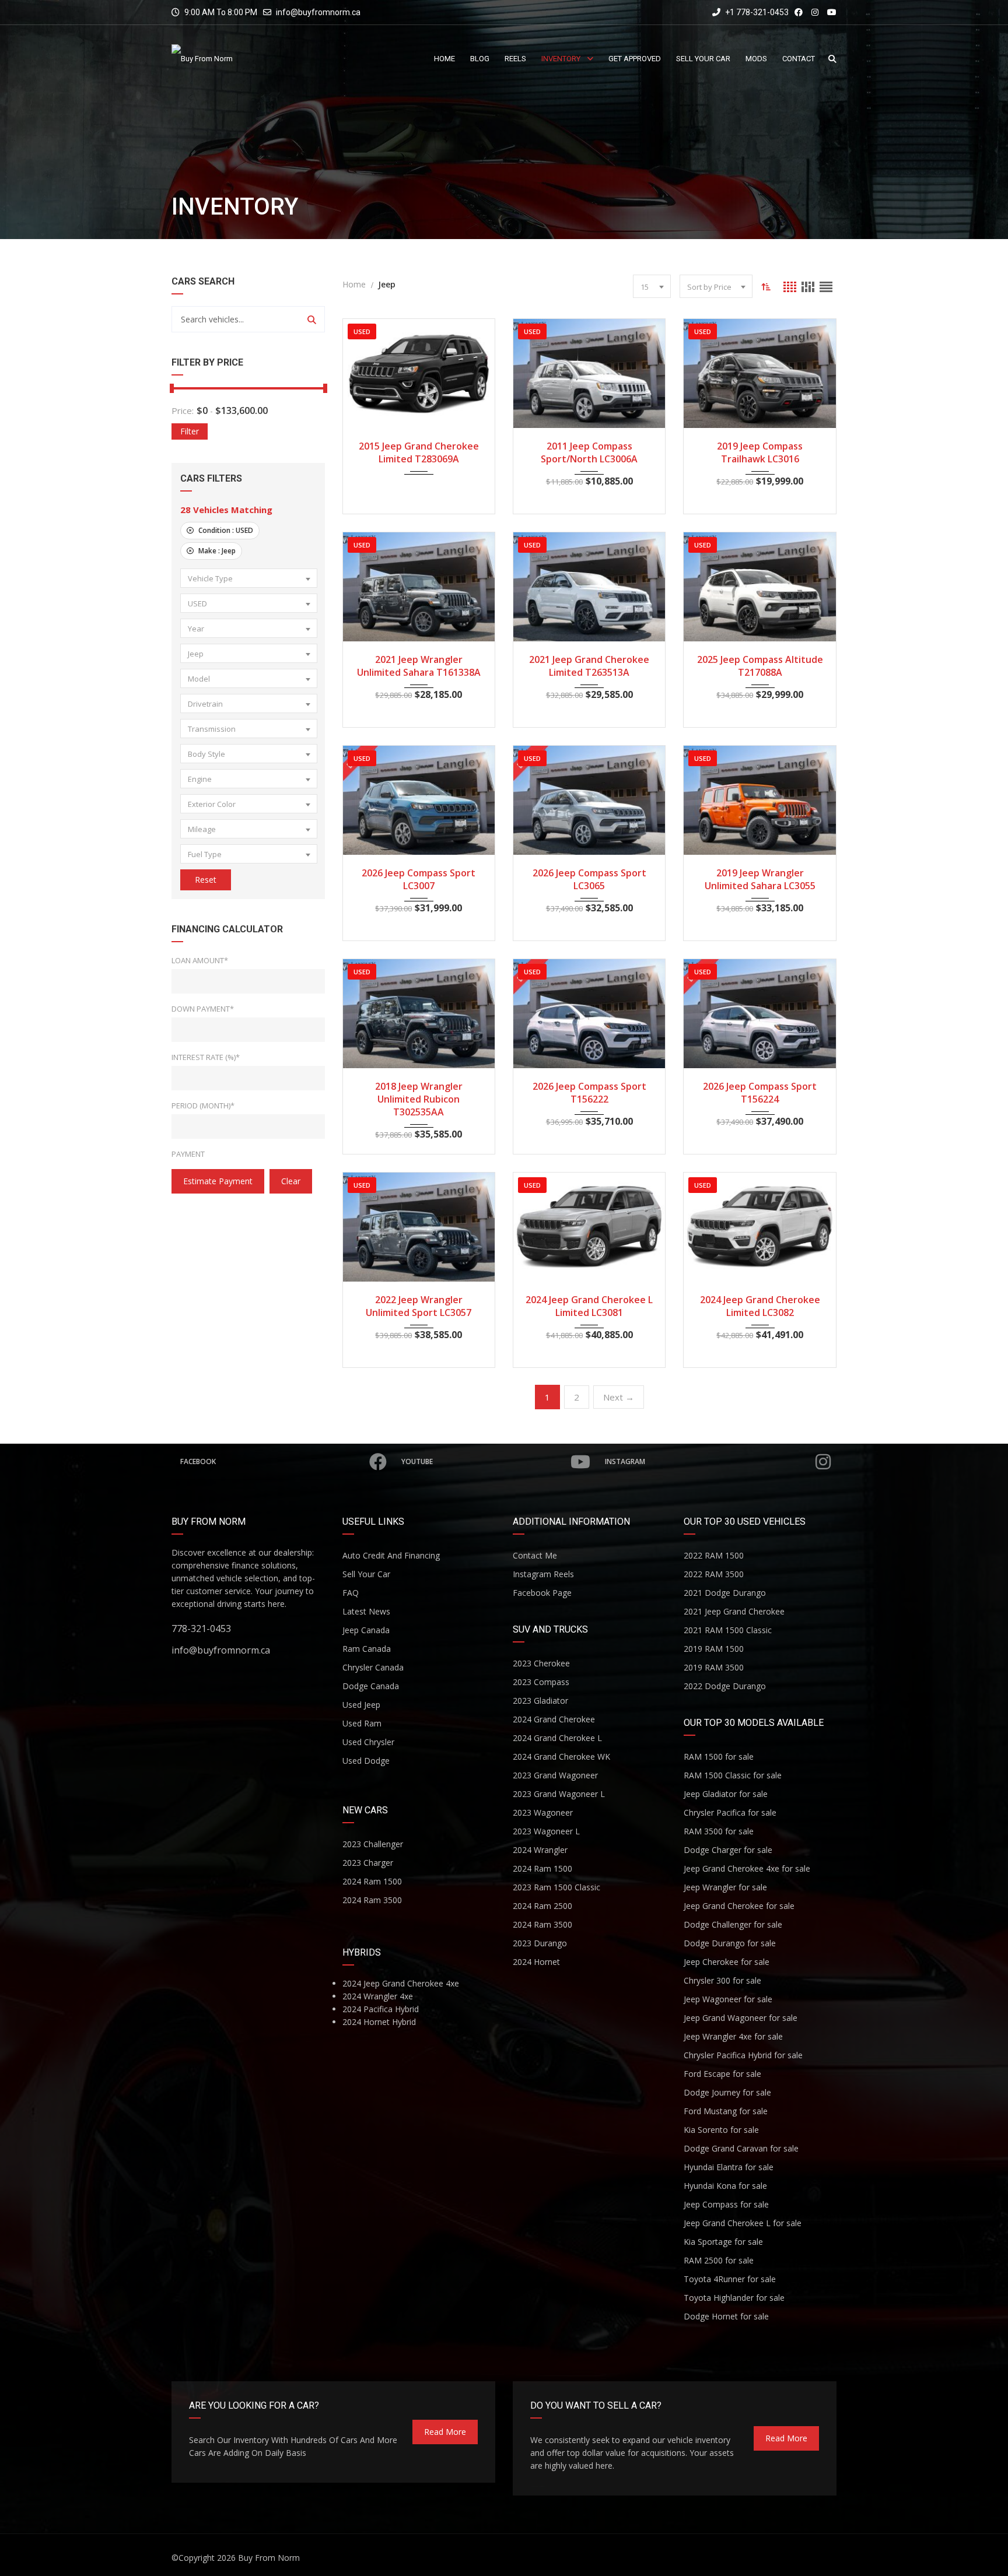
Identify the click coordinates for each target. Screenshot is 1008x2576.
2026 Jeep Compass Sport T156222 (589, 1093)
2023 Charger (368, 1863)
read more (445, 2432)
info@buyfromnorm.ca (318, 12)
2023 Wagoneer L (546, 1831)
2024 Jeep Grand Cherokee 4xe (401, 1983)
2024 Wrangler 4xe (378, 1996)
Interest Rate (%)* (206, 1057)
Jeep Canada (366, 1630)
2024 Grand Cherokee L (557, 1738)
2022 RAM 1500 (714, 1555)
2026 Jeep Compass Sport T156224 (760, 1093)
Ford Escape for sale (722, 2074)
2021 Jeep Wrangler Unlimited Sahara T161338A (419, 666)
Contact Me (535, 1555)
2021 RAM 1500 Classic (728, 1630)
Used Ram (362, 1723)
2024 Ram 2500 (542, 1906)
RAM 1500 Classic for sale (733, 1775)
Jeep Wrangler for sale (725, 1887)
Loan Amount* (200, 960)
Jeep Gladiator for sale (726, 1794)
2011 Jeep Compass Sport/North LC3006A (589, 452)
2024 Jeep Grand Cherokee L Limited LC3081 (589, 1306)
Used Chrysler (368, 1742)
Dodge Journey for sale (727, 2092)
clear (291, 1181)
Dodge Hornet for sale (726, 2316)
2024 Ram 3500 (372, 1900)
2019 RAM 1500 (714, 1649)
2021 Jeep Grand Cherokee (734, 1611)
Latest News (366, 1611)
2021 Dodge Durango (725, 1593)
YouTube (417, 1461)
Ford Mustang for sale (726, 2111)
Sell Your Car (366, 1574)
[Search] (312, 319)
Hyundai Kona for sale (725, 2186)
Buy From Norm (269, 2558)
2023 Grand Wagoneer (555, 1775)
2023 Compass (541, 1682)
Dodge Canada (371, 1686)
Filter (190, 431)
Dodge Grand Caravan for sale (741, 2148)
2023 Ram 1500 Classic (556, 1887)
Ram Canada (367, 1649)
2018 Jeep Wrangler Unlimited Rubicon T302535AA (419, 1099)
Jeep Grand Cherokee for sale (739, 1906)
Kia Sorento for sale (721, 2130)
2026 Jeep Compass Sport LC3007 (419, 879)
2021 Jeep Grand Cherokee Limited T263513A (589, 666)
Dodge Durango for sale (730, 1943)
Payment (188, 1154)
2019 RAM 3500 (714, 1667)
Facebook (198, 1461)
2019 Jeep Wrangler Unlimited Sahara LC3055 (760, 879)
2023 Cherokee (541, 1663)
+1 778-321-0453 (756, 12)
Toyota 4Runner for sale (730, 2279)
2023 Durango (540, 1943)
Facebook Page (542, 1593)
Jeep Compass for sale (726, 2204)
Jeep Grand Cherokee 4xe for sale (747, 1868)
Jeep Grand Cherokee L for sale (743, 2223)
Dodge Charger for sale (728, 1850)
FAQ (351, 1593)
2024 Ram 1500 (372, 1881)
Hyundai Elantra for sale (729, 2167)
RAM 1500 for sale (719, 1756)
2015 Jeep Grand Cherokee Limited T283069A (419, 452)
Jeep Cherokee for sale (727, 1962)
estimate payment (218, 1181)
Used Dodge (366, 1761)
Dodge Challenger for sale (733, 1924)
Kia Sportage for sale (723, 2242)
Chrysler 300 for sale (722, 1980)
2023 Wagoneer (543, 1812)
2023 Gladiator (540, 1701)
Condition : (225, 530)
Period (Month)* (203, 1105)
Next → (619, 1397)
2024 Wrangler (540, 1850)
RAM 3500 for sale (719, 1831)
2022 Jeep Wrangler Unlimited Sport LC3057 (419, 1306)
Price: (183, 410)
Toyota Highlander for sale (734, 2298)
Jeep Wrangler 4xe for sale (733, 2036)
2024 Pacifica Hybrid (381, 2009)
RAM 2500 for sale (719, 2260)
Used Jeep (361, 1705)
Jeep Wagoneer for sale (728, 1999)
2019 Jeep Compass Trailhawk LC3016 (760, 452)
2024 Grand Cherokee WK (561, 1756)
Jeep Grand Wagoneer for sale (741, 2018)
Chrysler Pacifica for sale (730, 1812)
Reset (206, 880)
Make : (216, 551)
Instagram (625, 1461)
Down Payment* (203, 1009)
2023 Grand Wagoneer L (559, 1794)
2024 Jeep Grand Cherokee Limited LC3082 (760, 1306)
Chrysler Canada (373, 1667)
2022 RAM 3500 (714, 1574)
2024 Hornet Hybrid (379, 2022)
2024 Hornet (536, 1962)
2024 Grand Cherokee (554, 1719)
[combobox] (249, 578)
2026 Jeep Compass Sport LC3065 (589, 879)
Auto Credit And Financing (391, 1555)
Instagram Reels (543, 1574)
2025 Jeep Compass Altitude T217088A (760, 666)
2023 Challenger (373, 1844)
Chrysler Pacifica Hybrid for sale (743, 2055)
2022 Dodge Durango (725, 1686)
